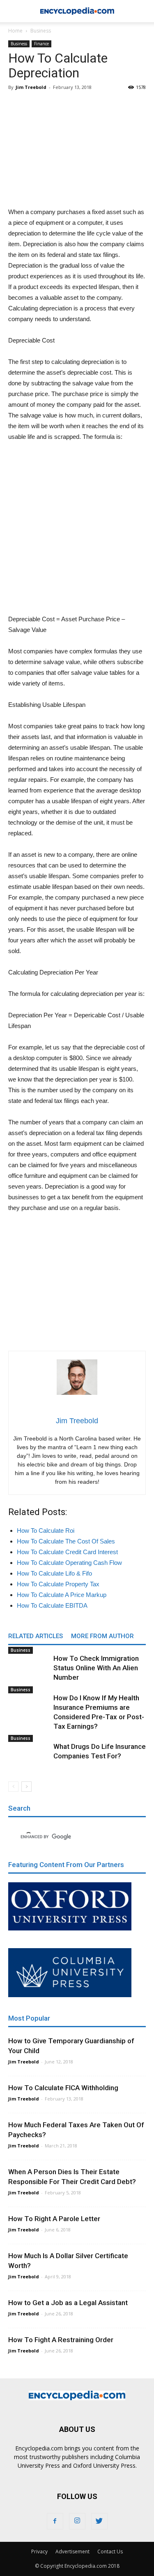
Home (15, 31)
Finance (41, 44)
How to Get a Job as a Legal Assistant (68, 2303)
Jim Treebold (31, 87)
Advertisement (72, 2552)
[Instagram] (77, 2521)
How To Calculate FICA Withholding (63, 2088)
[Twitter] (99, 2521)
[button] (143, 11)
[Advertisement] (77, 149)
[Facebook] (55, 2521)
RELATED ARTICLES (36, 1636)
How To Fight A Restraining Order (61, 2340)
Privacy (39, 2552)
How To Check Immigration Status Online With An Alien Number (96, 1668)
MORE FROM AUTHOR (102, 1636)
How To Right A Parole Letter (54, 2219)
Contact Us (110, 2552)
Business (41, 31)
